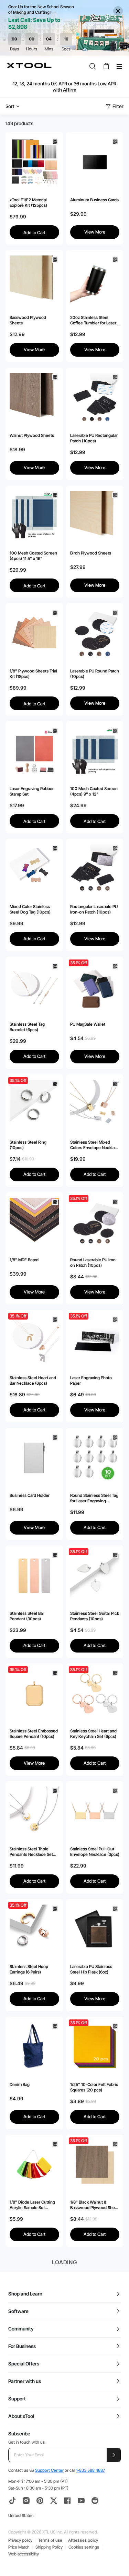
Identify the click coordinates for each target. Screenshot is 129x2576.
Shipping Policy (49, 2547)
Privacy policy (20, 2540)
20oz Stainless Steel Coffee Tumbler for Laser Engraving (93, 320)
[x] (54, 2501)
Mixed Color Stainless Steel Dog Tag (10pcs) (30, 909)
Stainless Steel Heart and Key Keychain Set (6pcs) (93, 1734)
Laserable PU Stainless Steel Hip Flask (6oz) (91, 1969)
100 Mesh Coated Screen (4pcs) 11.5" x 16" (33, 556)
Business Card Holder (30, 1495)
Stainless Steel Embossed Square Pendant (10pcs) (34, 1734)
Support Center (49, 2470)
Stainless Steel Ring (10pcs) (28, 1145)
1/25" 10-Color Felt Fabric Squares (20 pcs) (94, 2087)
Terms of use (50, 2540)
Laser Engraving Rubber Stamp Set (32, 791)
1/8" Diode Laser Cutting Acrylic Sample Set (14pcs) (32, 2205)
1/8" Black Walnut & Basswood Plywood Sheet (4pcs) (94, 2205)
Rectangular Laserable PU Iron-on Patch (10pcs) (94, 909)
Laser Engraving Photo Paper (91, 1380)
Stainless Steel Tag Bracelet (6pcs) (27, 1027)
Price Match (19, 2547)
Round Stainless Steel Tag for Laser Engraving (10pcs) (94, 1498)
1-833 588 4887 (90, 2470)
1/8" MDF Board (24, 1260)
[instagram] (26, 2501)
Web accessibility (24, 2554)
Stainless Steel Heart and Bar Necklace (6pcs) (33, 1380)
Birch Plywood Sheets (91, 553)
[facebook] (67, 2501)
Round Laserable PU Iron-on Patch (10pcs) (94, 1262)
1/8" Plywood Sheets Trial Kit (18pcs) (33, 674)
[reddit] (95, 2501)
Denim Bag (20, 2084)
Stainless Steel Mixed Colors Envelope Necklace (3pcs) (95, 1145)
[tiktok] (12, 2501)
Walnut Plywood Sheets (32, 435)
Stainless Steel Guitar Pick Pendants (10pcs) (95, 1616)
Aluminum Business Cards (94, 200)
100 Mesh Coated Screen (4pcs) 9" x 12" (94, 791)
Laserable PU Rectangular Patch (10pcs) (94, 438)
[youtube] (81, 2501)
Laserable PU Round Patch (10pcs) (95, 674)
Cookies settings (84, 2547)
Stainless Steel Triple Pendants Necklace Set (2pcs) (31, 1852)
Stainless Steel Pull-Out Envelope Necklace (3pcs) (95, 1852)
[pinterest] (40, 2501)
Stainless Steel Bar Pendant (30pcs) (27, 1616)
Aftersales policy (83, 2540)
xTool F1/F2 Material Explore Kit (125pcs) (28, 202)
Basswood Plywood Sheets (28, 320)
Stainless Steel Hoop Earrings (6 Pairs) (29, 1969)
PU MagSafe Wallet (88, 1024)
